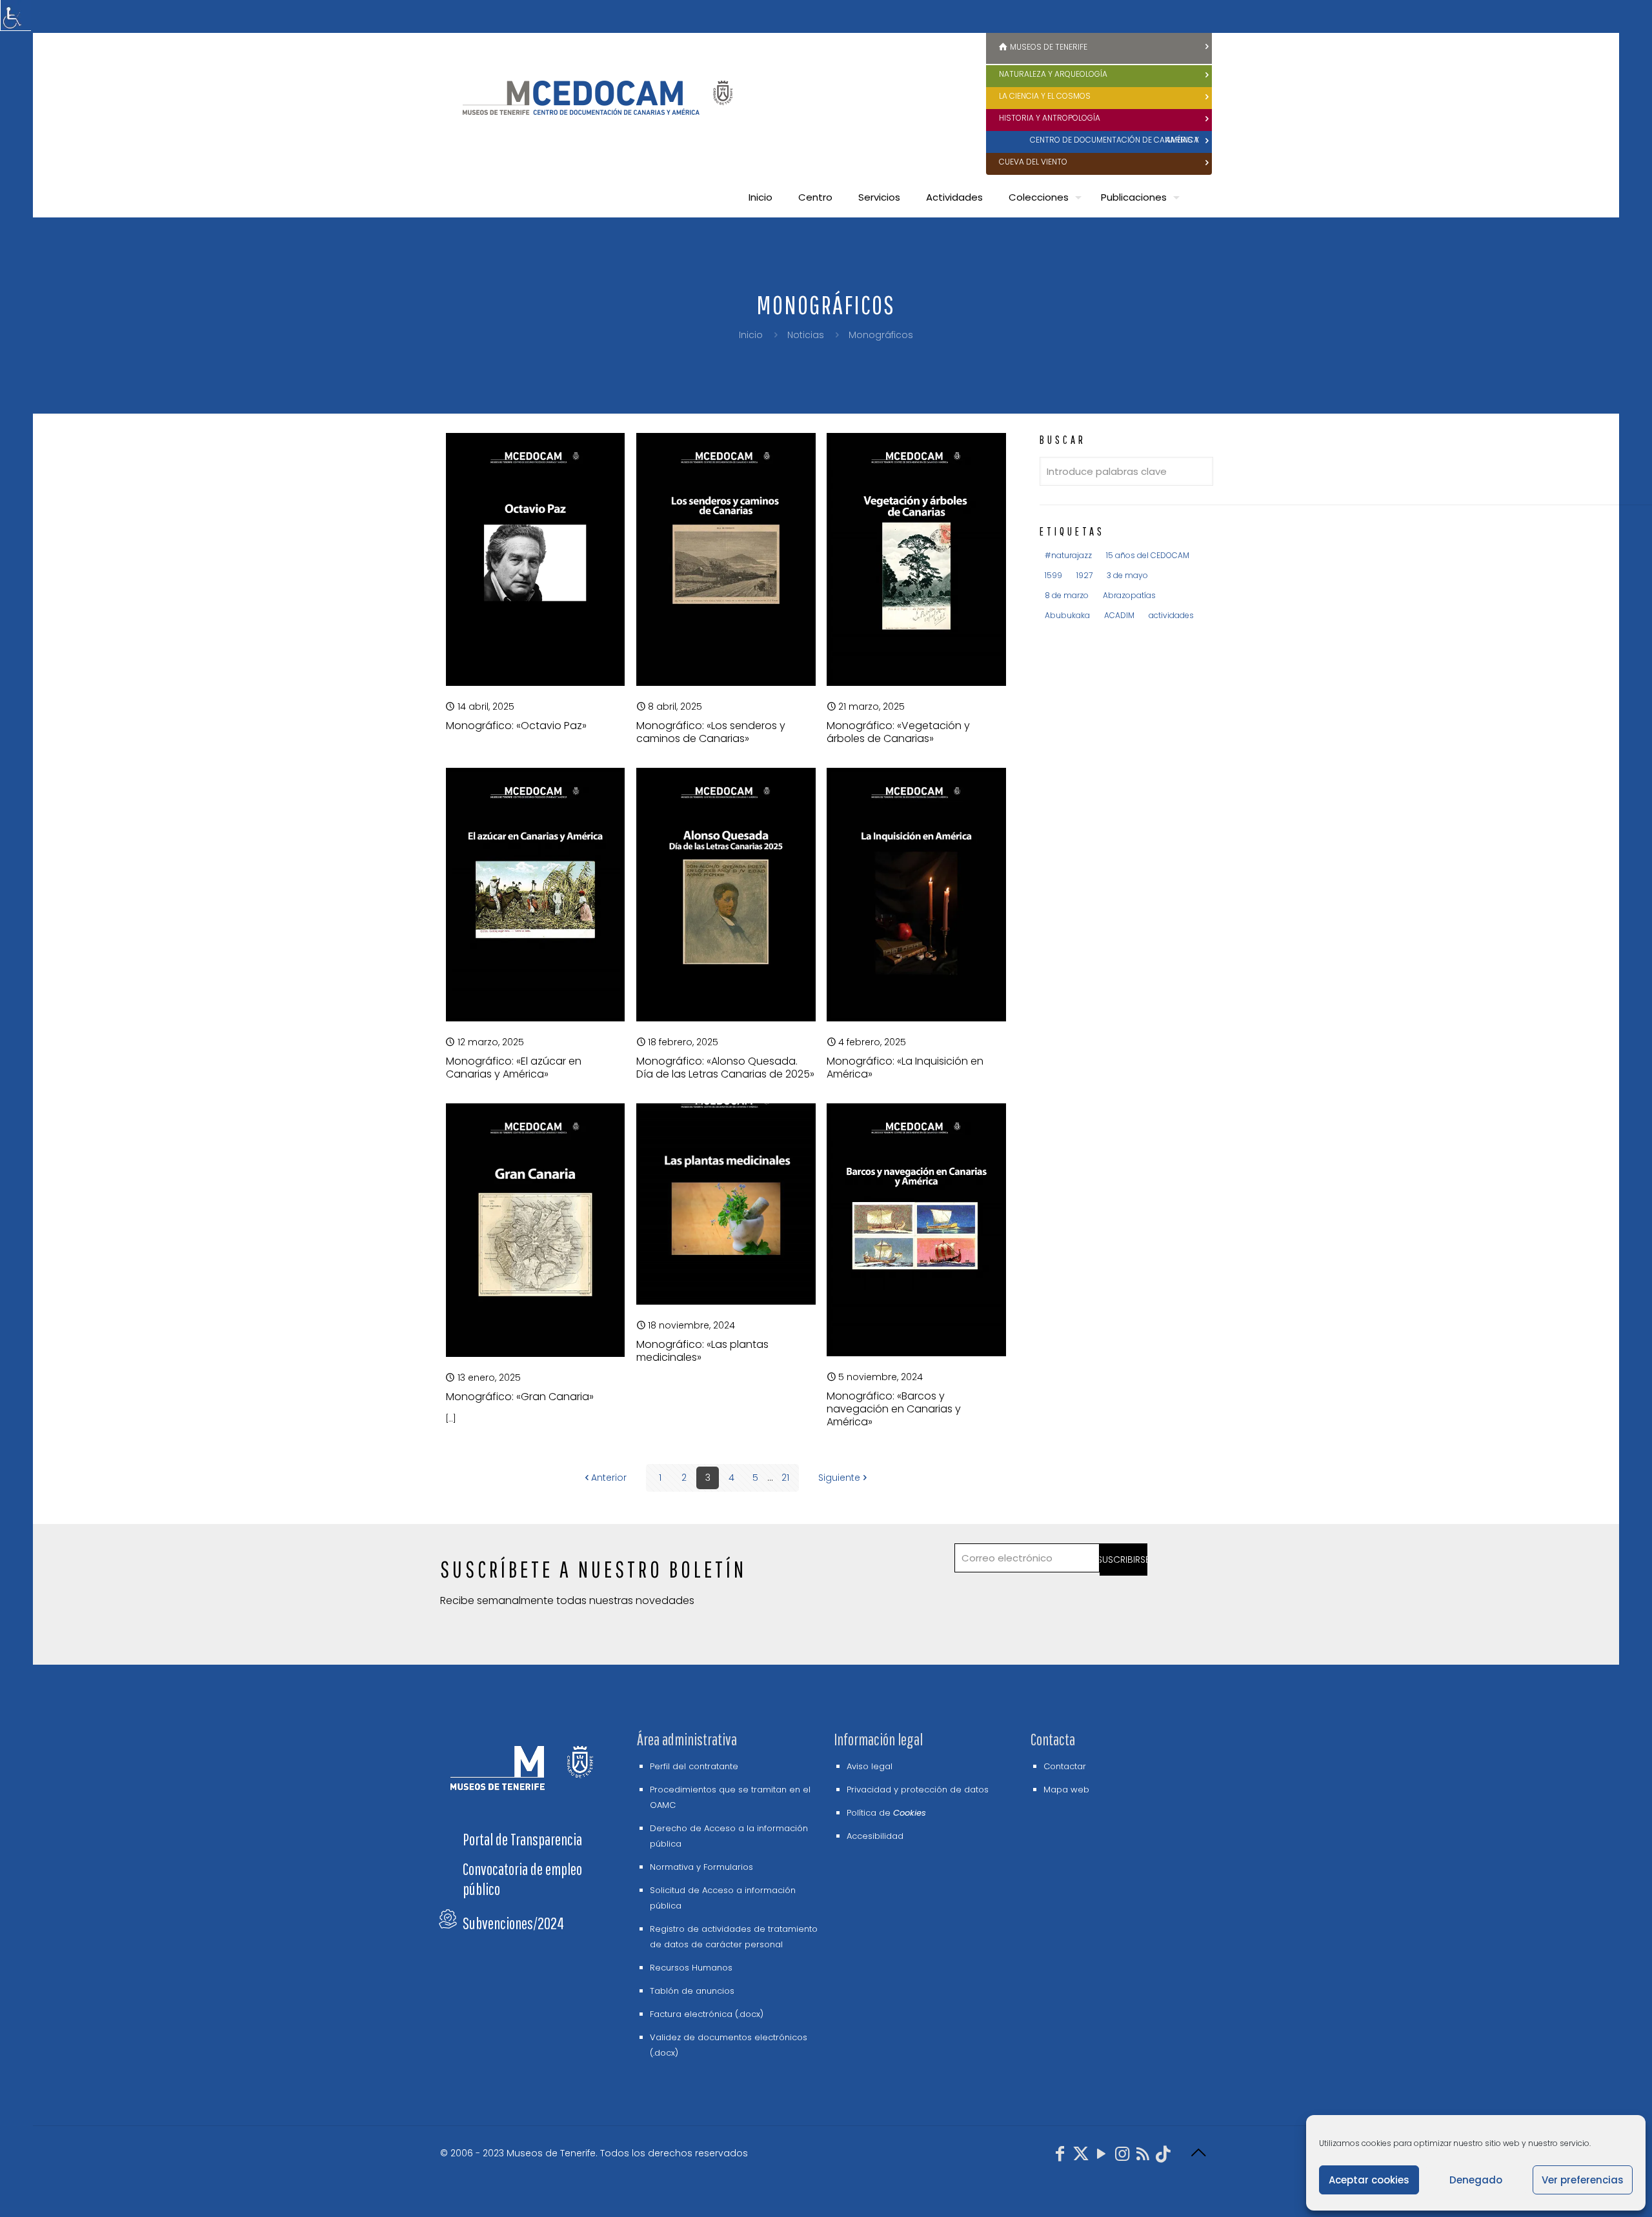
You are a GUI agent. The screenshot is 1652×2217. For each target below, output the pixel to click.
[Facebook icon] (1060, 2156)
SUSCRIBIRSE (1124, 1560)
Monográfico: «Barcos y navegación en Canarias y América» (894, 1409)
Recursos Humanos (691, 1968)
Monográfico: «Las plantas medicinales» (702, 1351)
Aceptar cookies (1369, 2180)
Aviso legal (870, 1766)
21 (785, 1478)
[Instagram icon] (1122, 2156)
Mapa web (1066, 1790)
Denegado (1476, 2180)
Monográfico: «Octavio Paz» (516, 726)
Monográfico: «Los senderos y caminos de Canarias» (711, 732)
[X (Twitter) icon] (1081, 2156)
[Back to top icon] (1198, 2153)
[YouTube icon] (1102, 2156)
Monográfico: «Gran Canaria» (520, 1397)
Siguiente (839, 1478)
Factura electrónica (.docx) (707, 2014)
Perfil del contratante (694, 1766)
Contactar (1065, 1766)
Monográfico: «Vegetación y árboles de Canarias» (898, 732)
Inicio (751, 335)
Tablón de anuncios (692, 1991)
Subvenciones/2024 (513, 1923)
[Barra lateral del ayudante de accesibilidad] (15, 15)
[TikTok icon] (1163, 2156)
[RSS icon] (1143, 2156)
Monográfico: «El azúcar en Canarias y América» (514, 1068)
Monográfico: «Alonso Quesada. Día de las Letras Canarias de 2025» (725, 1068)
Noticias (806, 335)
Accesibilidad (875, 1836)
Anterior (609, 1478)
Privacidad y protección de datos (918, 1790)
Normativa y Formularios (701, 1867)
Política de (886, 1813)
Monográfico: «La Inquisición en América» (905, 1068)
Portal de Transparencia (522, 1839)
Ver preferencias (1583, 2180)
